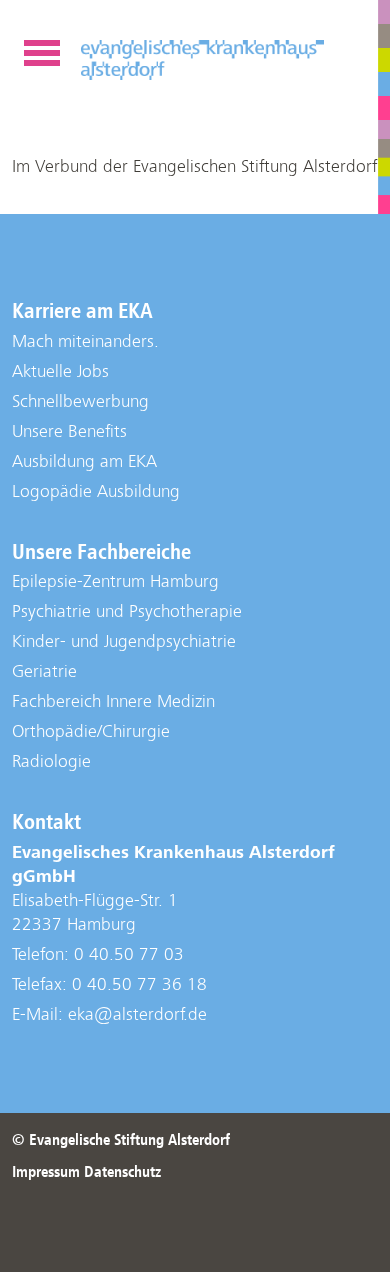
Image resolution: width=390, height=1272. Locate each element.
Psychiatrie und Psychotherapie (127, 611)
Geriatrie (44, 671)
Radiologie (51, 761)
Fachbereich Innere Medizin (113, 701)
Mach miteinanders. (85, 341)
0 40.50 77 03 (129, 954)
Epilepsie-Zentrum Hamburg (115, 581)
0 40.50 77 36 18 (139, 984)
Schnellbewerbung (80, 401)
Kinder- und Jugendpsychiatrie (124, 641)
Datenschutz (122, 1172)
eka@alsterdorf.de (137, 1014)
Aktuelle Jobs (60, 371)
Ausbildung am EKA (84, 461)
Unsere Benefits (69, 431)
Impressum (46, 1172)
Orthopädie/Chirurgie (91, 731)
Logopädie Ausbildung (96, 491)
